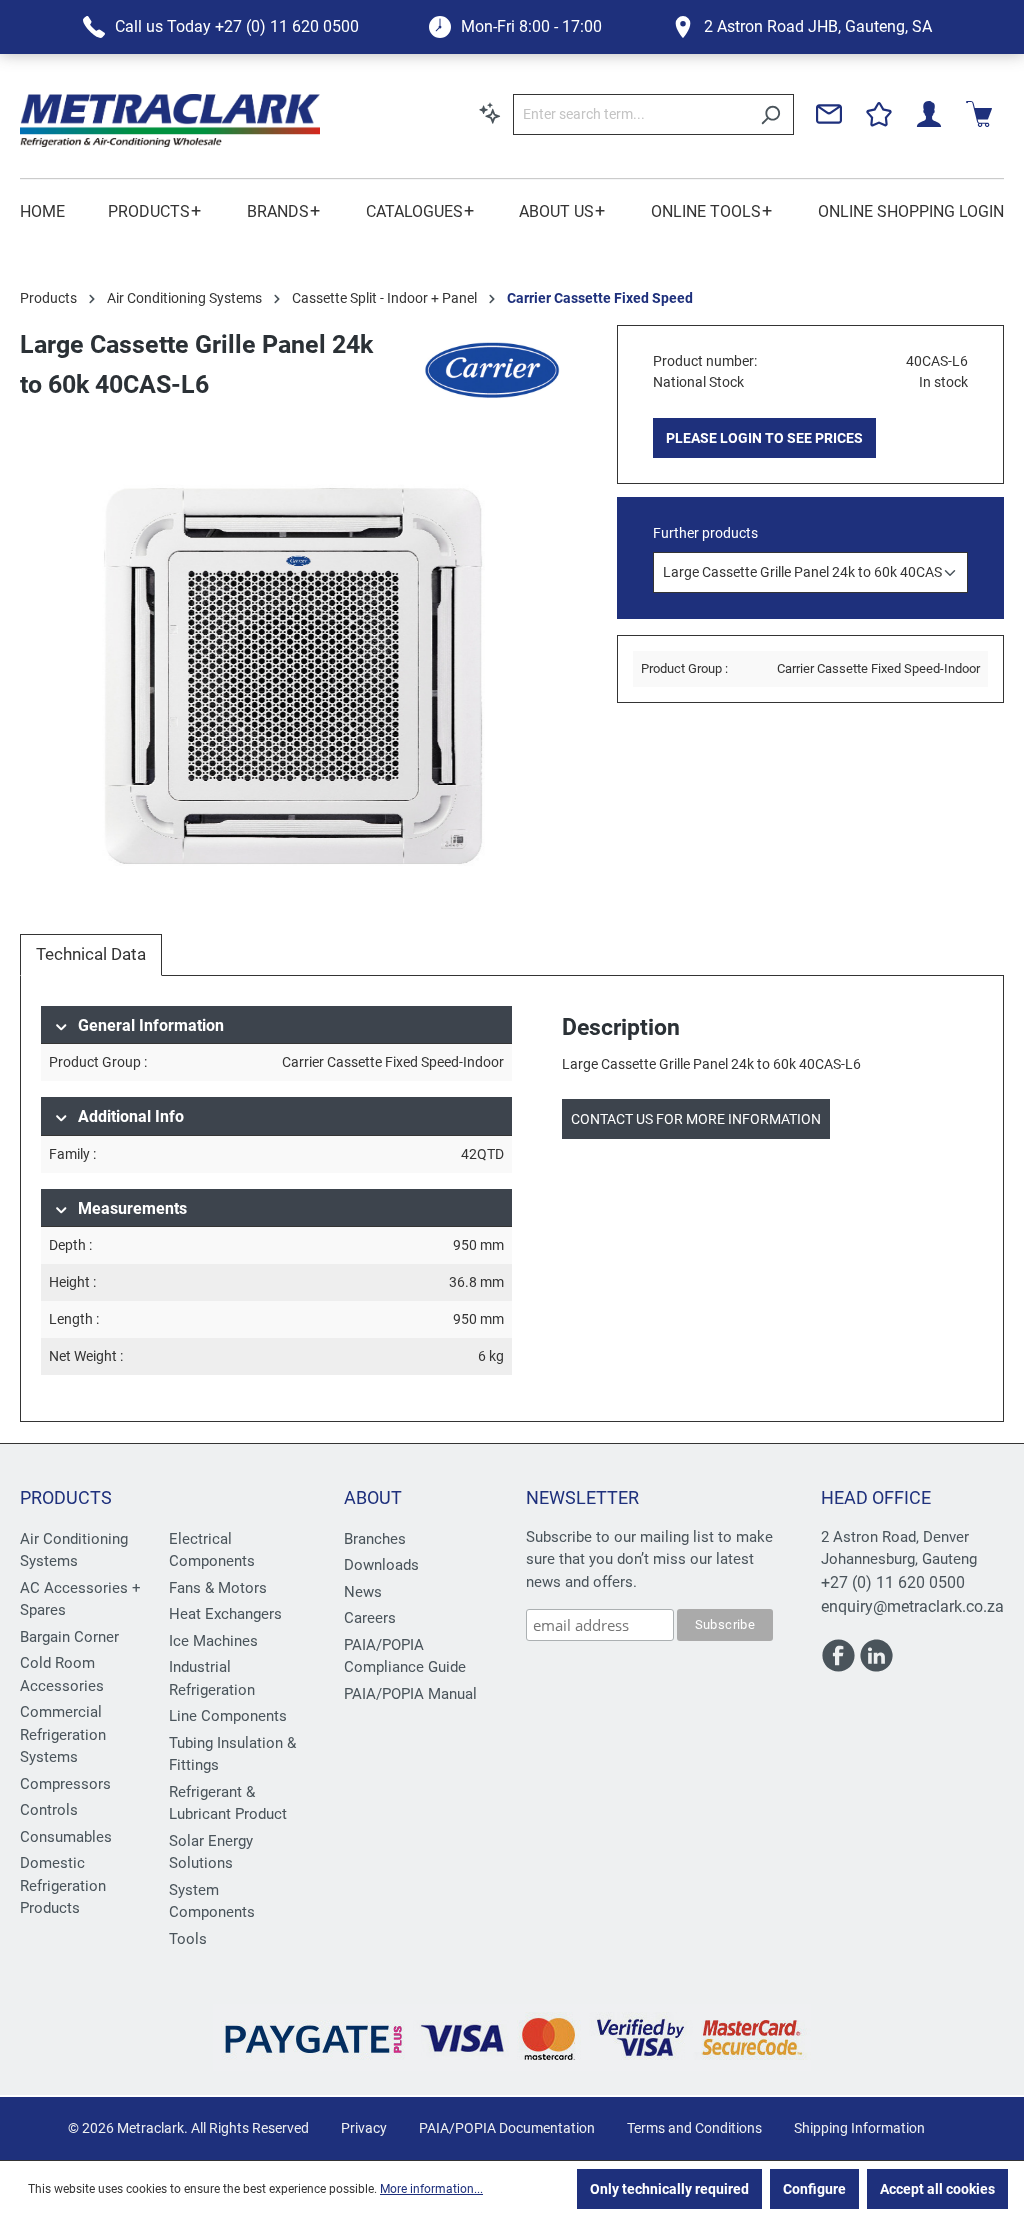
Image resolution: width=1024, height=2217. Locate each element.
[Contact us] (829, 114)
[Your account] (929, 114)
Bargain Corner (69, 1637)
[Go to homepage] (170, 120)
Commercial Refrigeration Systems (63, 1734)
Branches (375, 1539)
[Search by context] (490, 113)
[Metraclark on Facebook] (840, 1665)
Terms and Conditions (694, 2128)
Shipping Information (859, 2128)
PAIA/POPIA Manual (410, 1694)
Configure (814, 2189)
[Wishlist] (879, 114)
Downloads (381, 1565)
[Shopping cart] (979, 114)
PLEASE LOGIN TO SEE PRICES (764, 438)
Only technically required (669, 2189)
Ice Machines (213, 1641)
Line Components (228, 1716)
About (373, 1497)
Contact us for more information (696, 1119)
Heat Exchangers (225, 1614)
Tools (188, 1939)
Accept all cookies (937, 2189)
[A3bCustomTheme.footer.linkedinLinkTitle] (876, 1665)
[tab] (91, 955)
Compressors (65, 1784)
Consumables (66, 1837)
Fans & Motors (218, 1588)
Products (66, 1497)
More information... (431, 2189)
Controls (49, 1810)
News (363, 1592)
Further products (705, 533)
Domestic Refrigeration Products (63, 1885)
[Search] (770, 114)
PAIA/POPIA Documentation (507, 2128)
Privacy (364, 2128)
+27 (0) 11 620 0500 (893, 1582)
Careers (370, 1618)
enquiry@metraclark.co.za (912, 1606)
